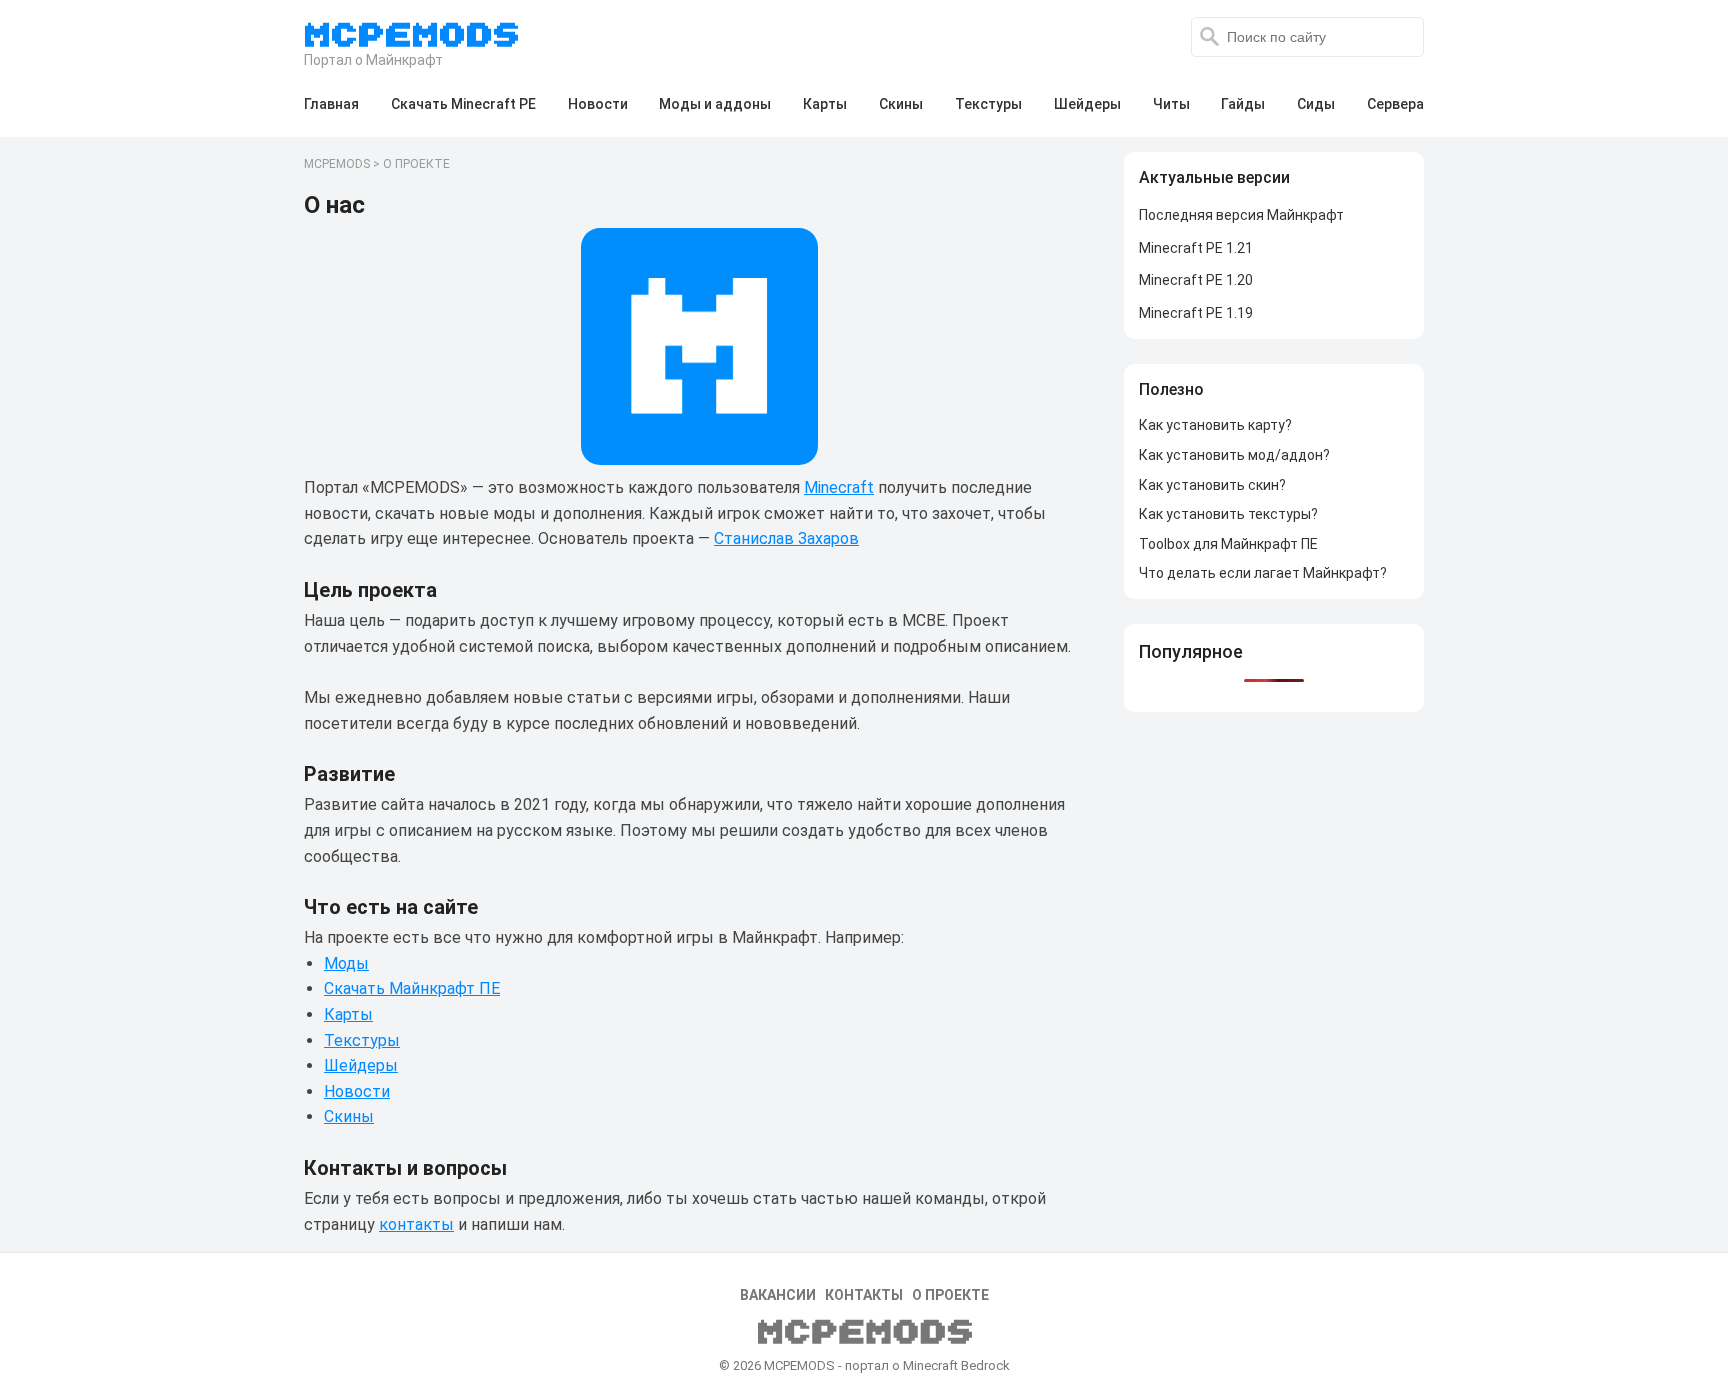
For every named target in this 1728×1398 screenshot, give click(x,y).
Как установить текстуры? (1228, 514)
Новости (357, 1091)
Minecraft (839, 487)
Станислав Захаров (786, 538)
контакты (416, 1224)
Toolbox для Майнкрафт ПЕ (1228, 544)
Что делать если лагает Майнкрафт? (1263, 573)
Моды (346, 963)
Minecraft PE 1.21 (1196, 248)
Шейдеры (361, 1065)
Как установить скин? (1212, 485)
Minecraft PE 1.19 (1196, 313)
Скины (349, 1116)
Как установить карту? (1215, 425)
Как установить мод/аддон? (1234, 455)
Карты (348, 1014)
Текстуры (362, 1040)
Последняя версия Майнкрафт (1241, 215)
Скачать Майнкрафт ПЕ (412, 988)
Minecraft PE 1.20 (1196, 280)
